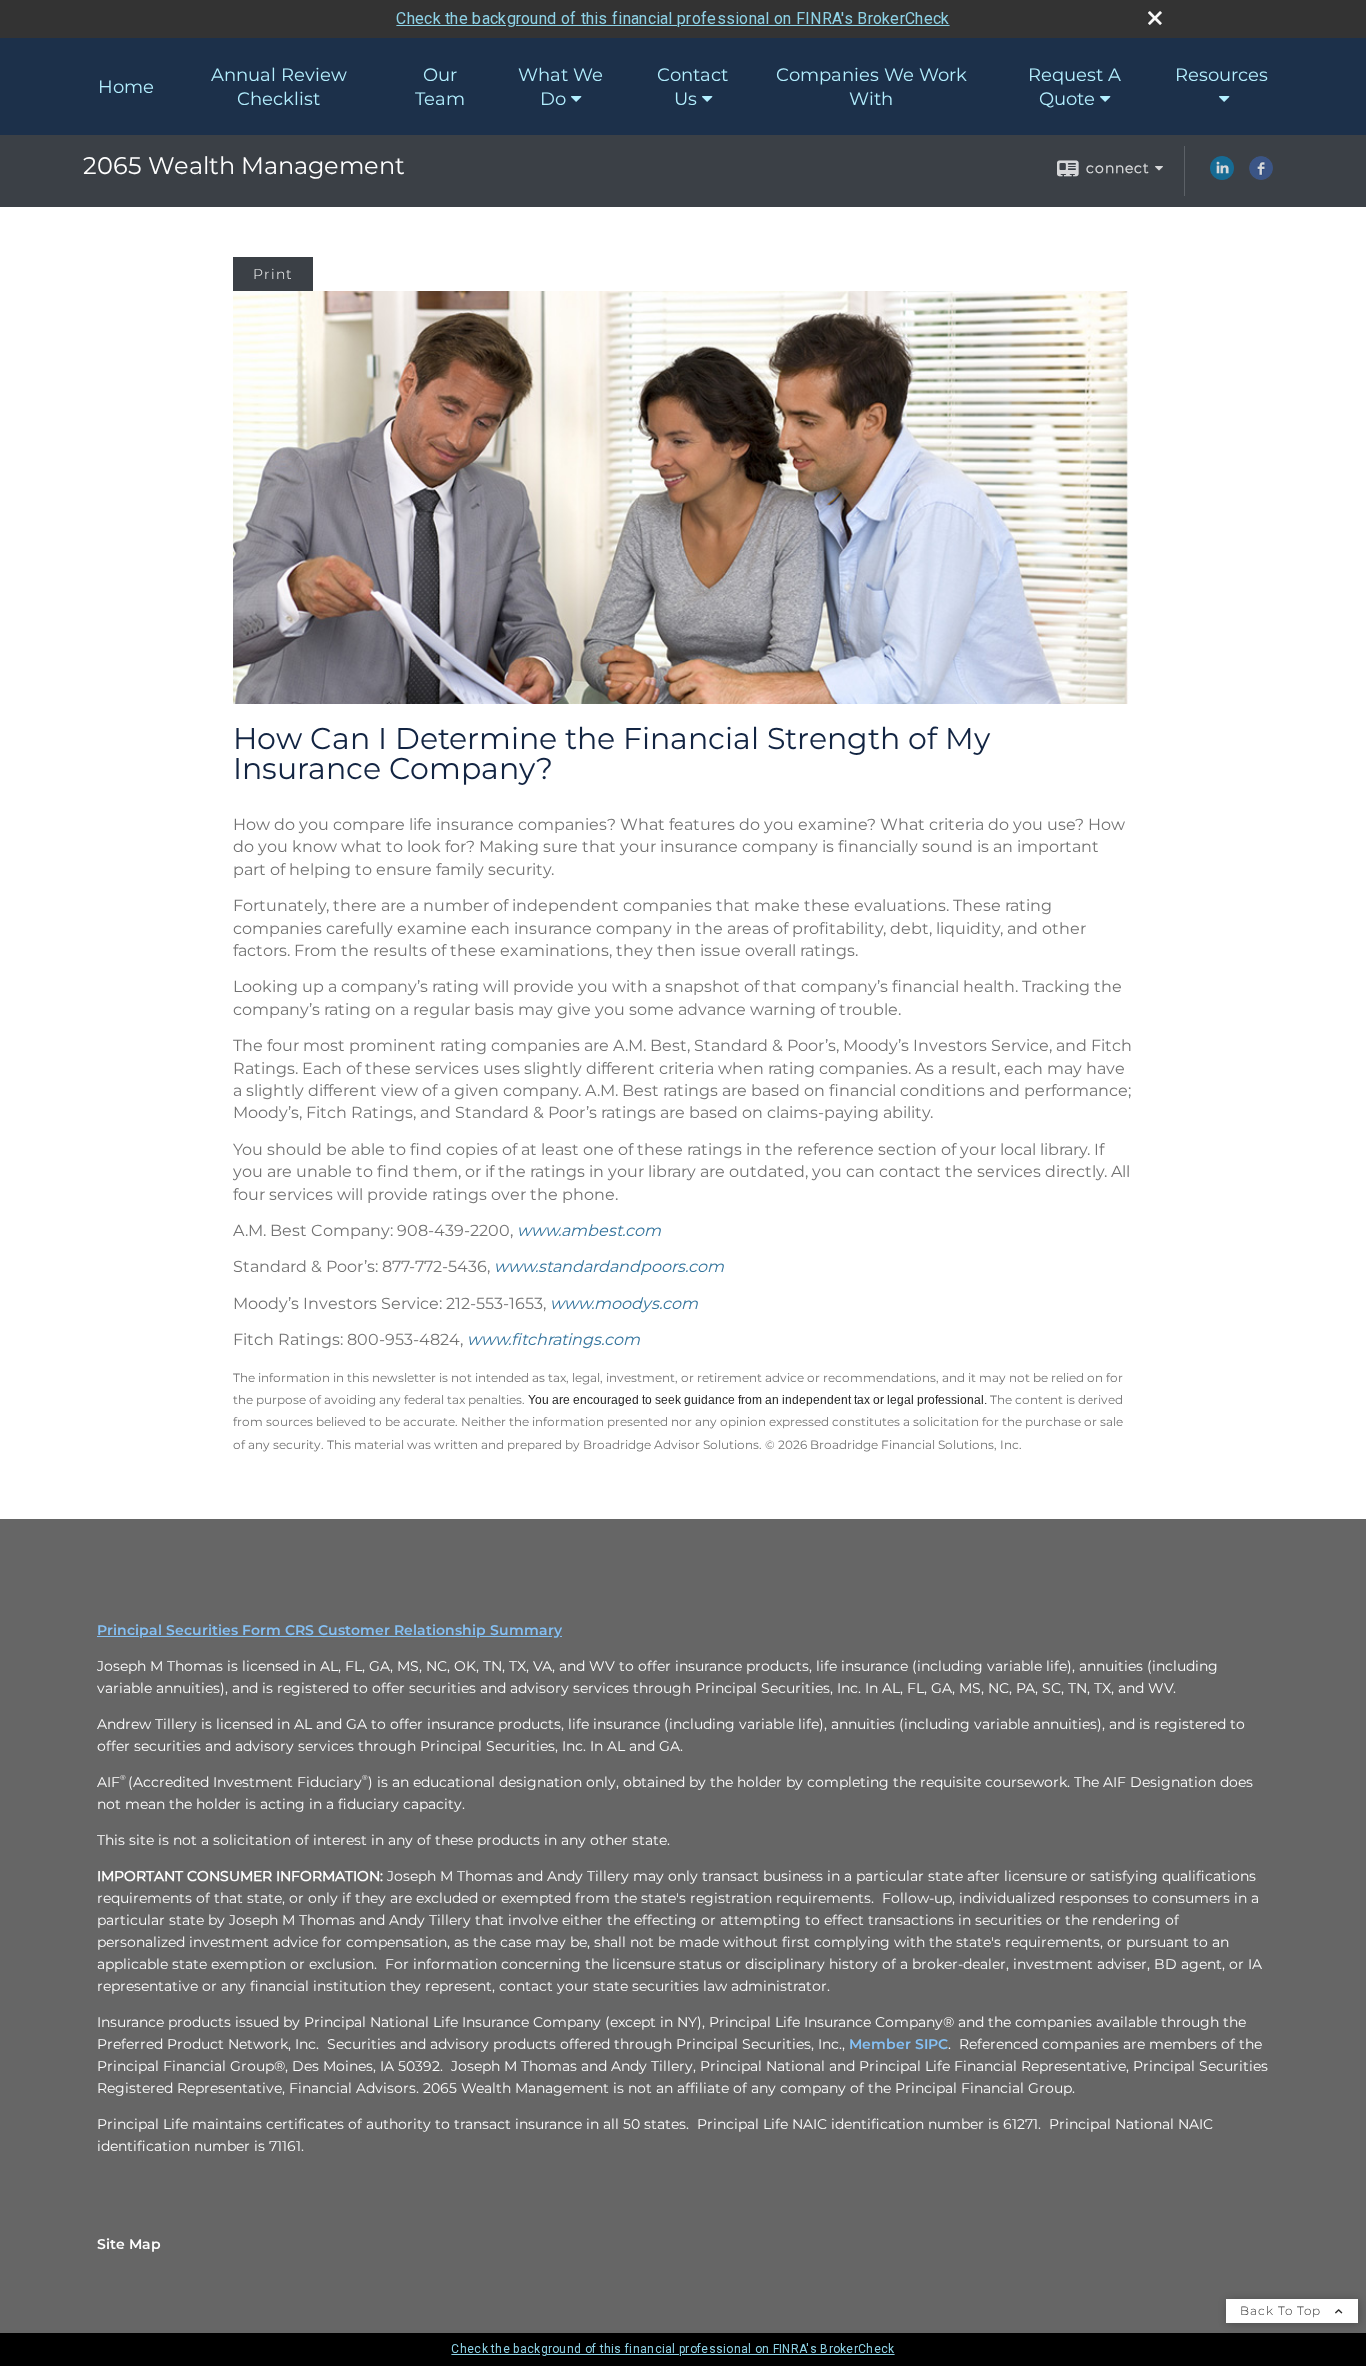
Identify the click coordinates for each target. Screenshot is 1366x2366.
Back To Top (1282, 2310)
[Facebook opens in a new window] (1261, 175)
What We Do (560, 87)
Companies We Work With (871, 87)
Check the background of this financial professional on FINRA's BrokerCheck (672, 18)
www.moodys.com (624, 1303)
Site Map (129, 2244)
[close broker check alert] (1155, 18)
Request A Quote (1074, 87)
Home (126, 87)
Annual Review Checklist (279, 87)
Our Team (440, 87)
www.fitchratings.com (553, 1339)
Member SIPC (898, 2044)
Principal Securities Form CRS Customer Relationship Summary (329, 1630)
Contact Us (692, 87)
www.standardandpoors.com (609, 1266)
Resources (1221, 75)
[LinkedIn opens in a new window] (1222, 175)
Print (273, 274)
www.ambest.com (589, 1230)
